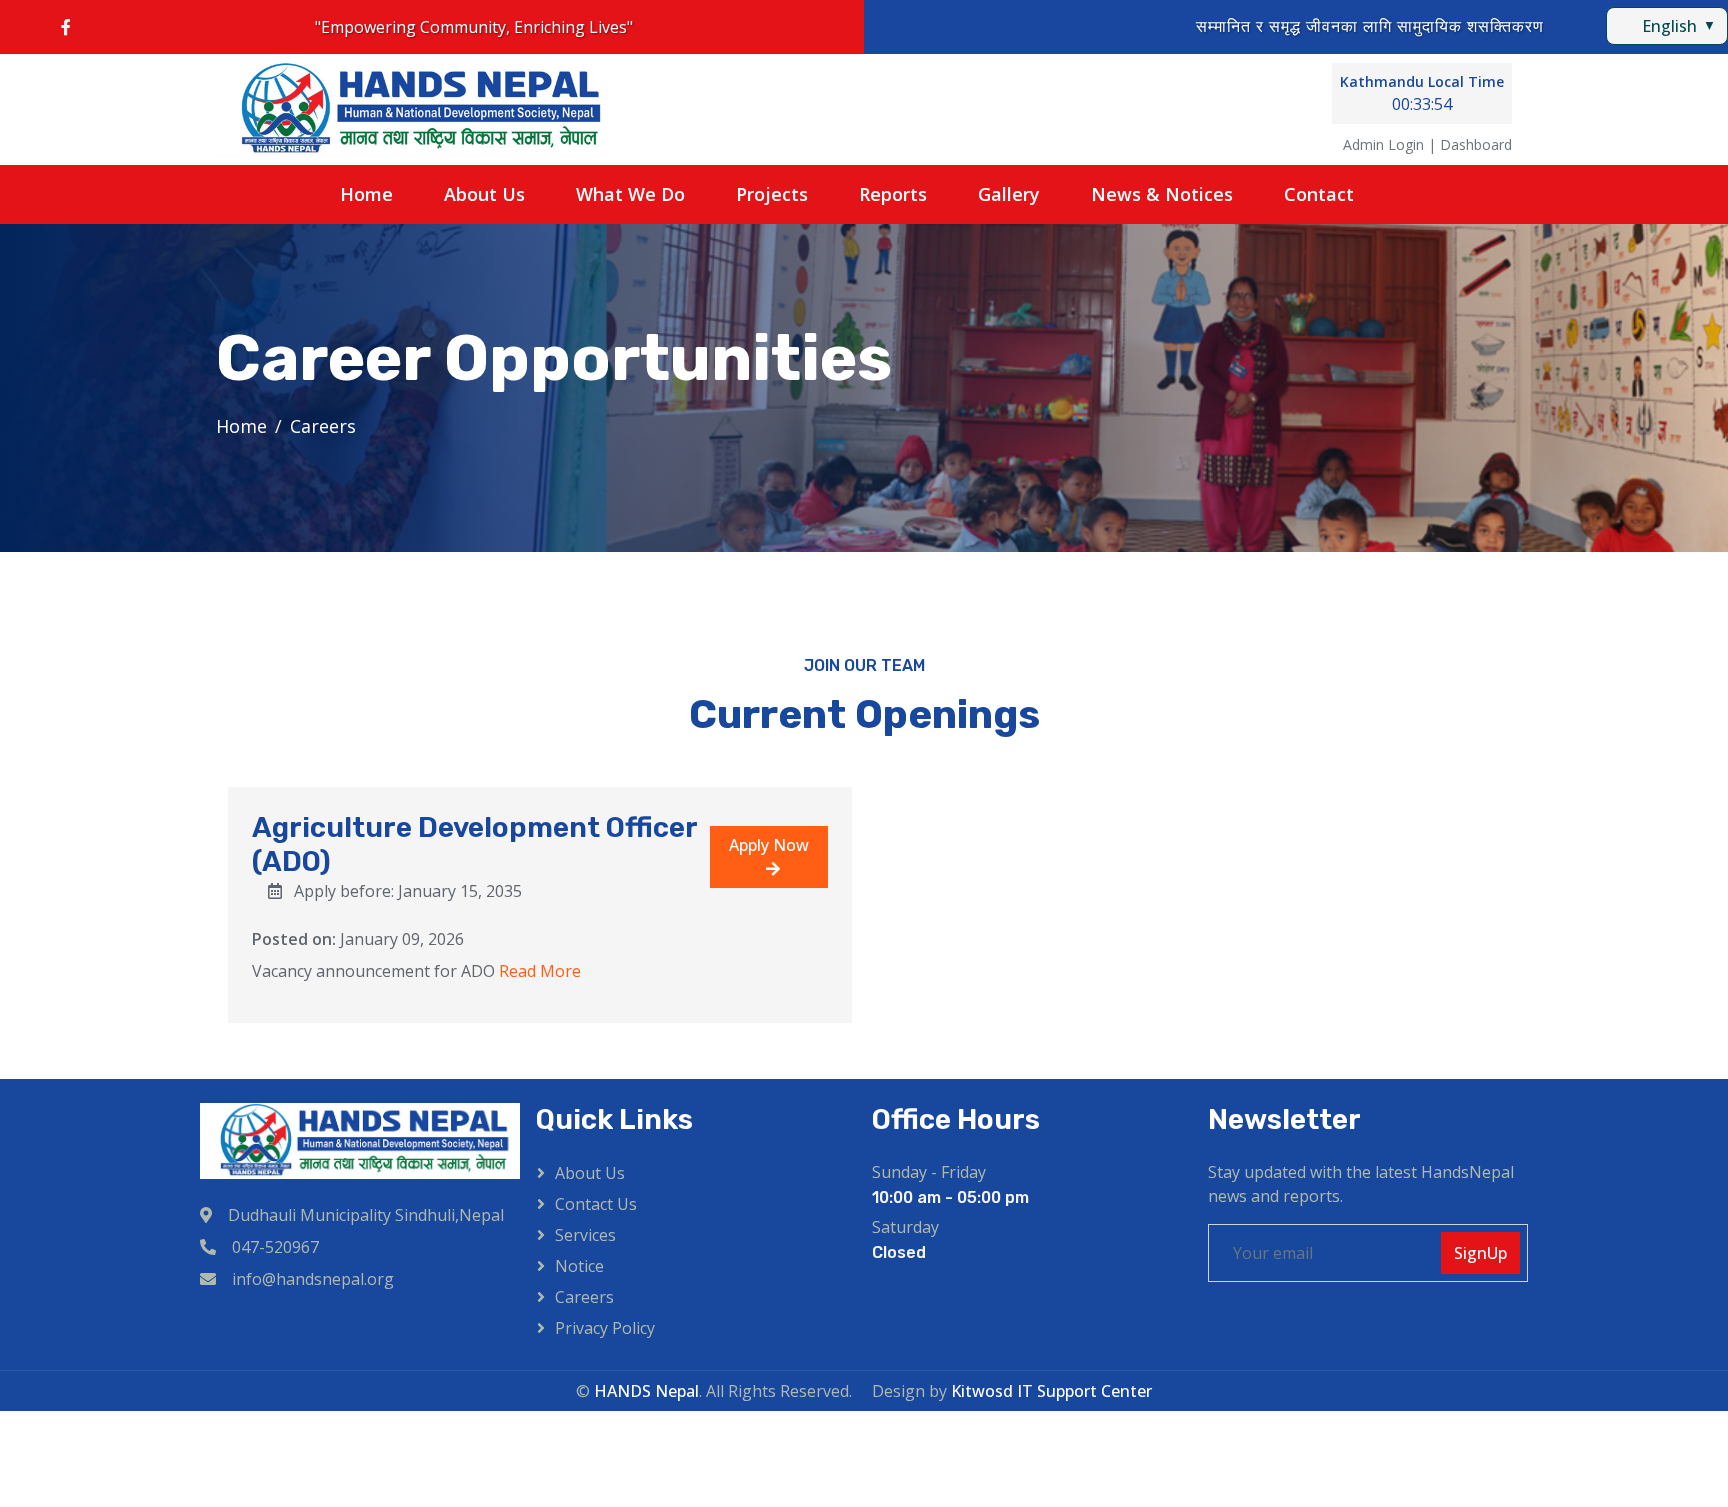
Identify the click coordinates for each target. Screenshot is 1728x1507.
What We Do (630, 194)
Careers (584, 1297)
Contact (1319, 194)
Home (366, 194)
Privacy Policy (605, 1328)
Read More (540, 971)
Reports (893, 194)
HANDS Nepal (646, 1391)
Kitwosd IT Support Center (1051, 1391)
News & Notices (1162, 194)
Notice (579, 1266)
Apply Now (769, 845)
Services (585, 1235)
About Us (484, 194)
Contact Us (596, 1204)
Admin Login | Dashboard (1427, 144)
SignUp (1480, 1253)
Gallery (1009, 194)
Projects (772, 194)
